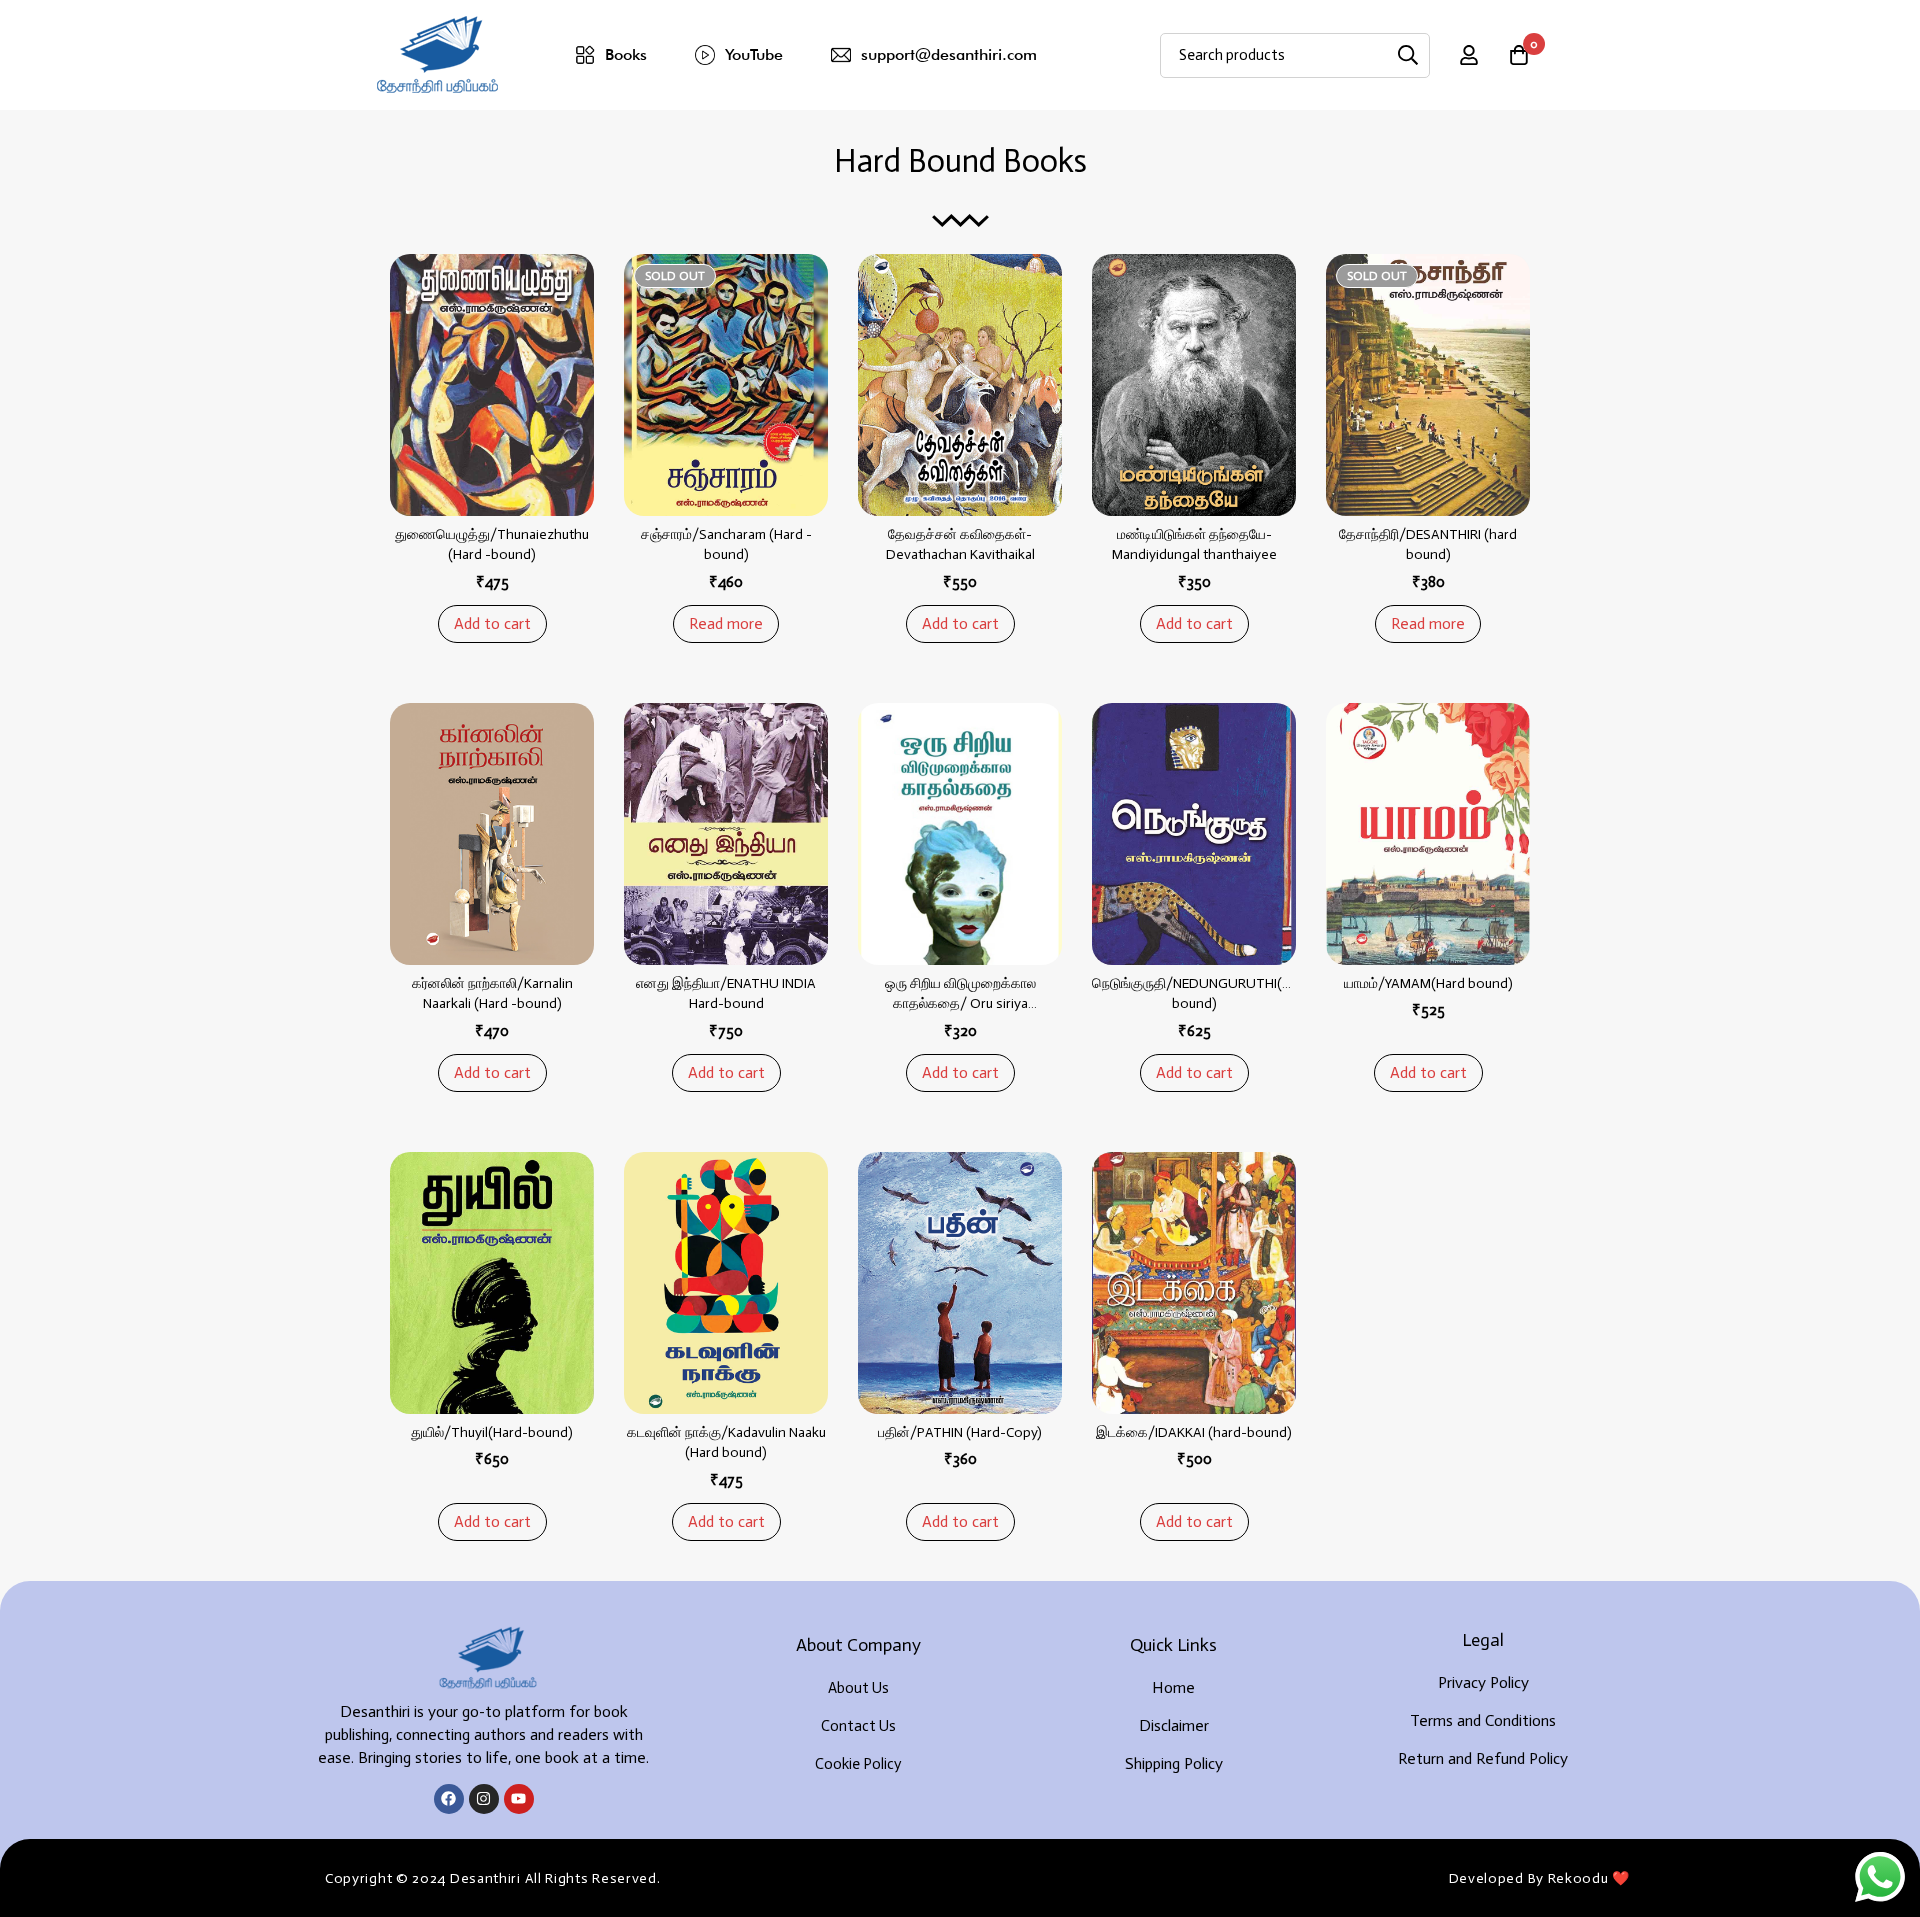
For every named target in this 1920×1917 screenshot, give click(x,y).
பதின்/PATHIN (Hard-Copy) (960, 1432)
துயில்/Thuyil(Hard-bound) (492, 1432)
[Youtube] (519, 1799)
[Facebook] (449, 1799)
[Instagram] (484, 1799)
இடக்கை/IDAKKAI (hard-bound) (1194, 1432)
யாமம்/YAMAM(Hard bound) (1428, 983)
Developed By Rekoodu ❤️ (1539, 1878)
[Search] (1407, 55)
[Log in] (1469, 55)
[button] (492, 624)
